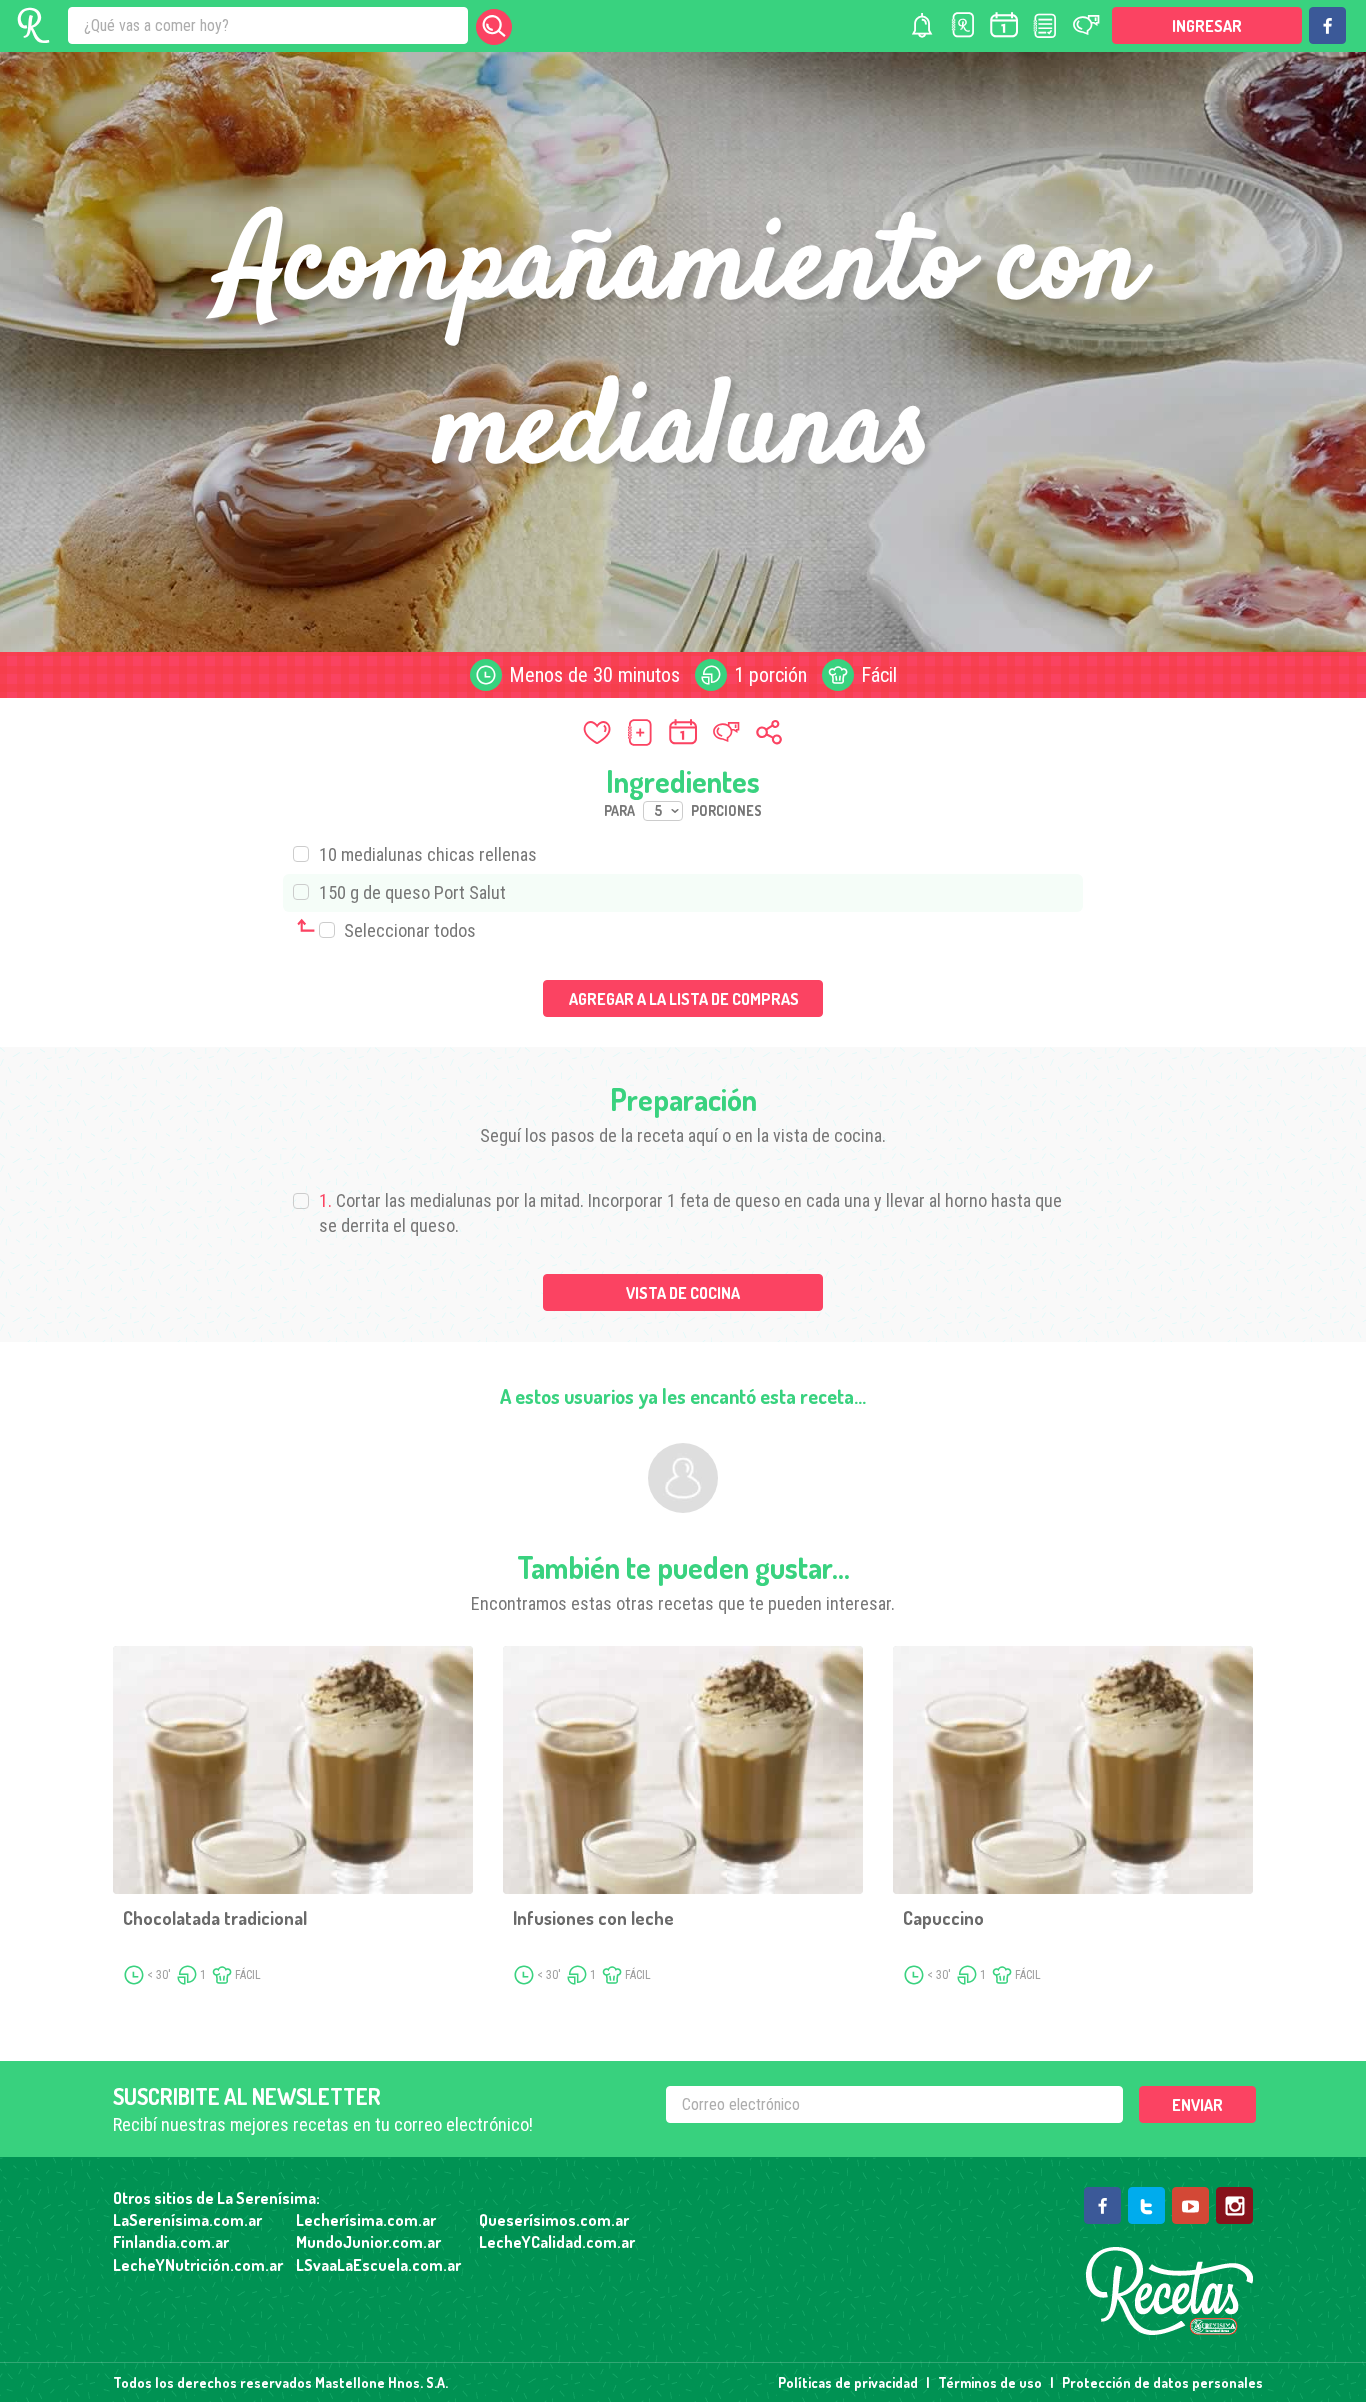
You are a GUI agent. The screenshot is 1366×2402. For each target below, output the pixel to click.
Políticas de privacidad (848, 2382)
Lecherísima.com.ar (366, 2220)
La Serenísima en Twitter (1146, 2205)
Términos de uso (990, 2382)
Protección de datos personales (1162, 2382)
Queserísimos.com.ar (554, 2220)
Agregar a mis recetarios (640, 732)
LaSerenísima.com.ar (187, 2220)
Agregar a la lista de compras (684, 999)
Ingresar (1207, 26)
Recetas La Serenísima (1169, 2291)
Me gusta (597, 732)
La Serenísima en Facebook (1327, 25)
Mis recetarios (963, 25)
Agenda (1004, 25)
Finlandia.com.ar (171, 2242)
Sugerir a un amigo (726, 732)
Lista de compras (1045, 25)
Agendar (683, 732)
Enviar (1197, 2105)
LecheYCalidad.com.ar (557, 2242)
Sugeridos (1086, 25)
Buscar (494, 27)
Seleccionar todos (408, 930)
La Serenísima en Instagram (1234, 2205)
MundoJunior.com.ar (368, 2242)
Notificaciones (922, 25)
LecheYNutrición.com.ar (198, 2265)
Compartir (769, 732)
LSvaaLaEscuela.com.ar (378, 2265)
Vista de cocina (683, 1293)
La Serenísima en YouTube (1190, 2205)
